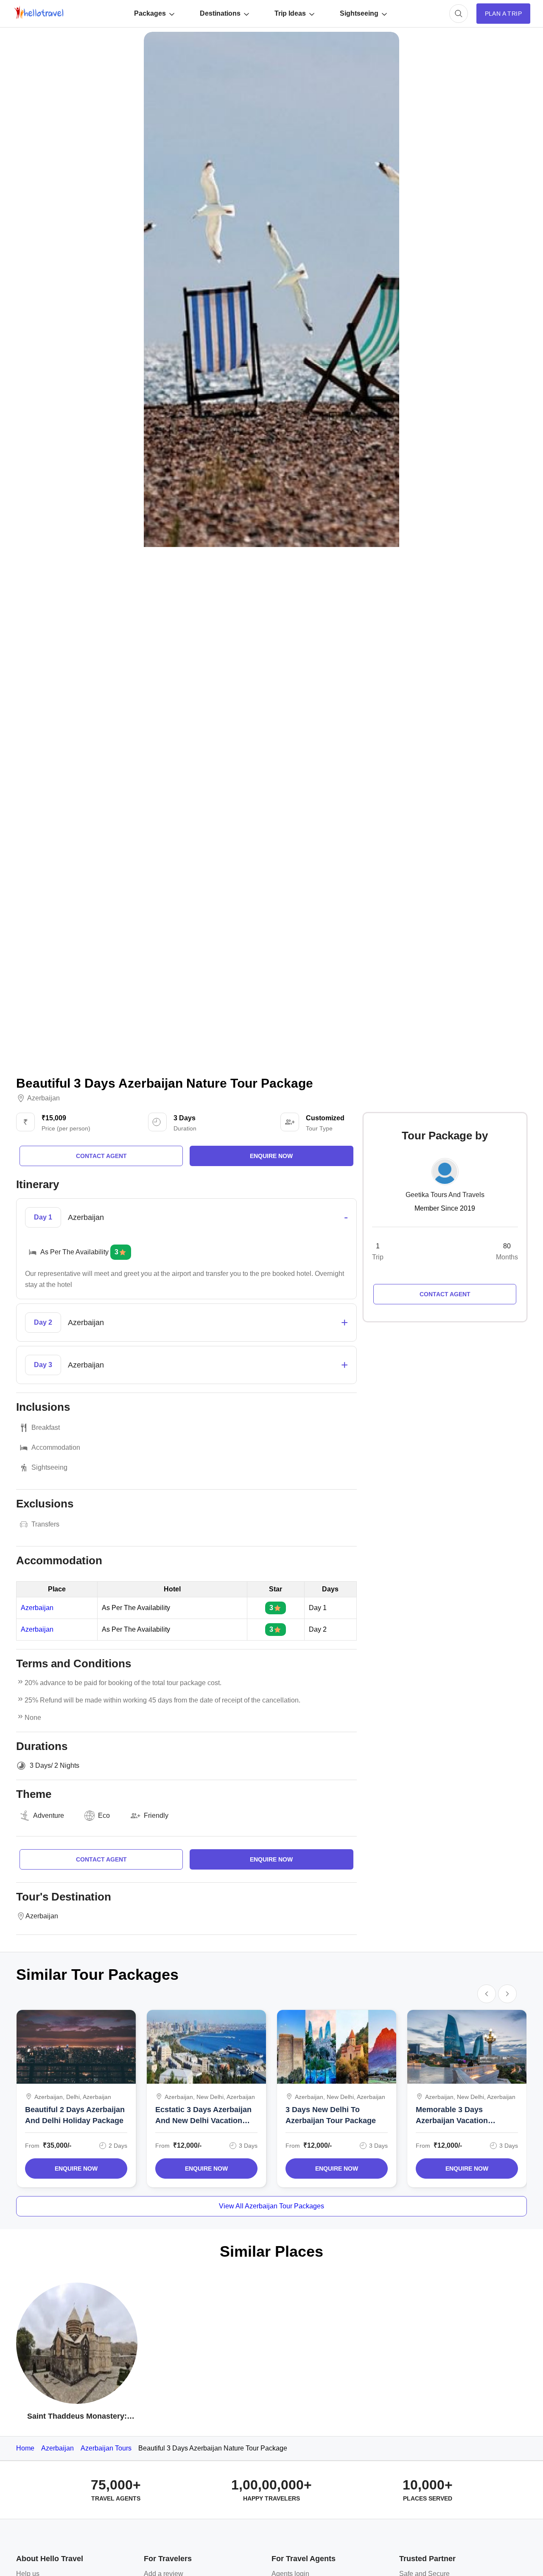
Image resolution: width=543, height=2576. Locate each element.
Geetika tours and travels (445, 1195)
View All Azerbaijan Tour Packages (271, 2206)
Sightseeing (359, 13)
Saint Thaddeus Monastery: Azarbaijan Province (77, 2417)
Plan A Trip (503, 14)
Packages (150, 13)
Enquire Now (76, 2169)
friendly (156, 1815)
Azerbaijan (43, 1098)
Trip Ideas (290, 13)
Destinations (220, 13)
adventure (49, 1815)
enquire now (271, 1156)
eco (104, 1815)
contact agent (101, 1156)
